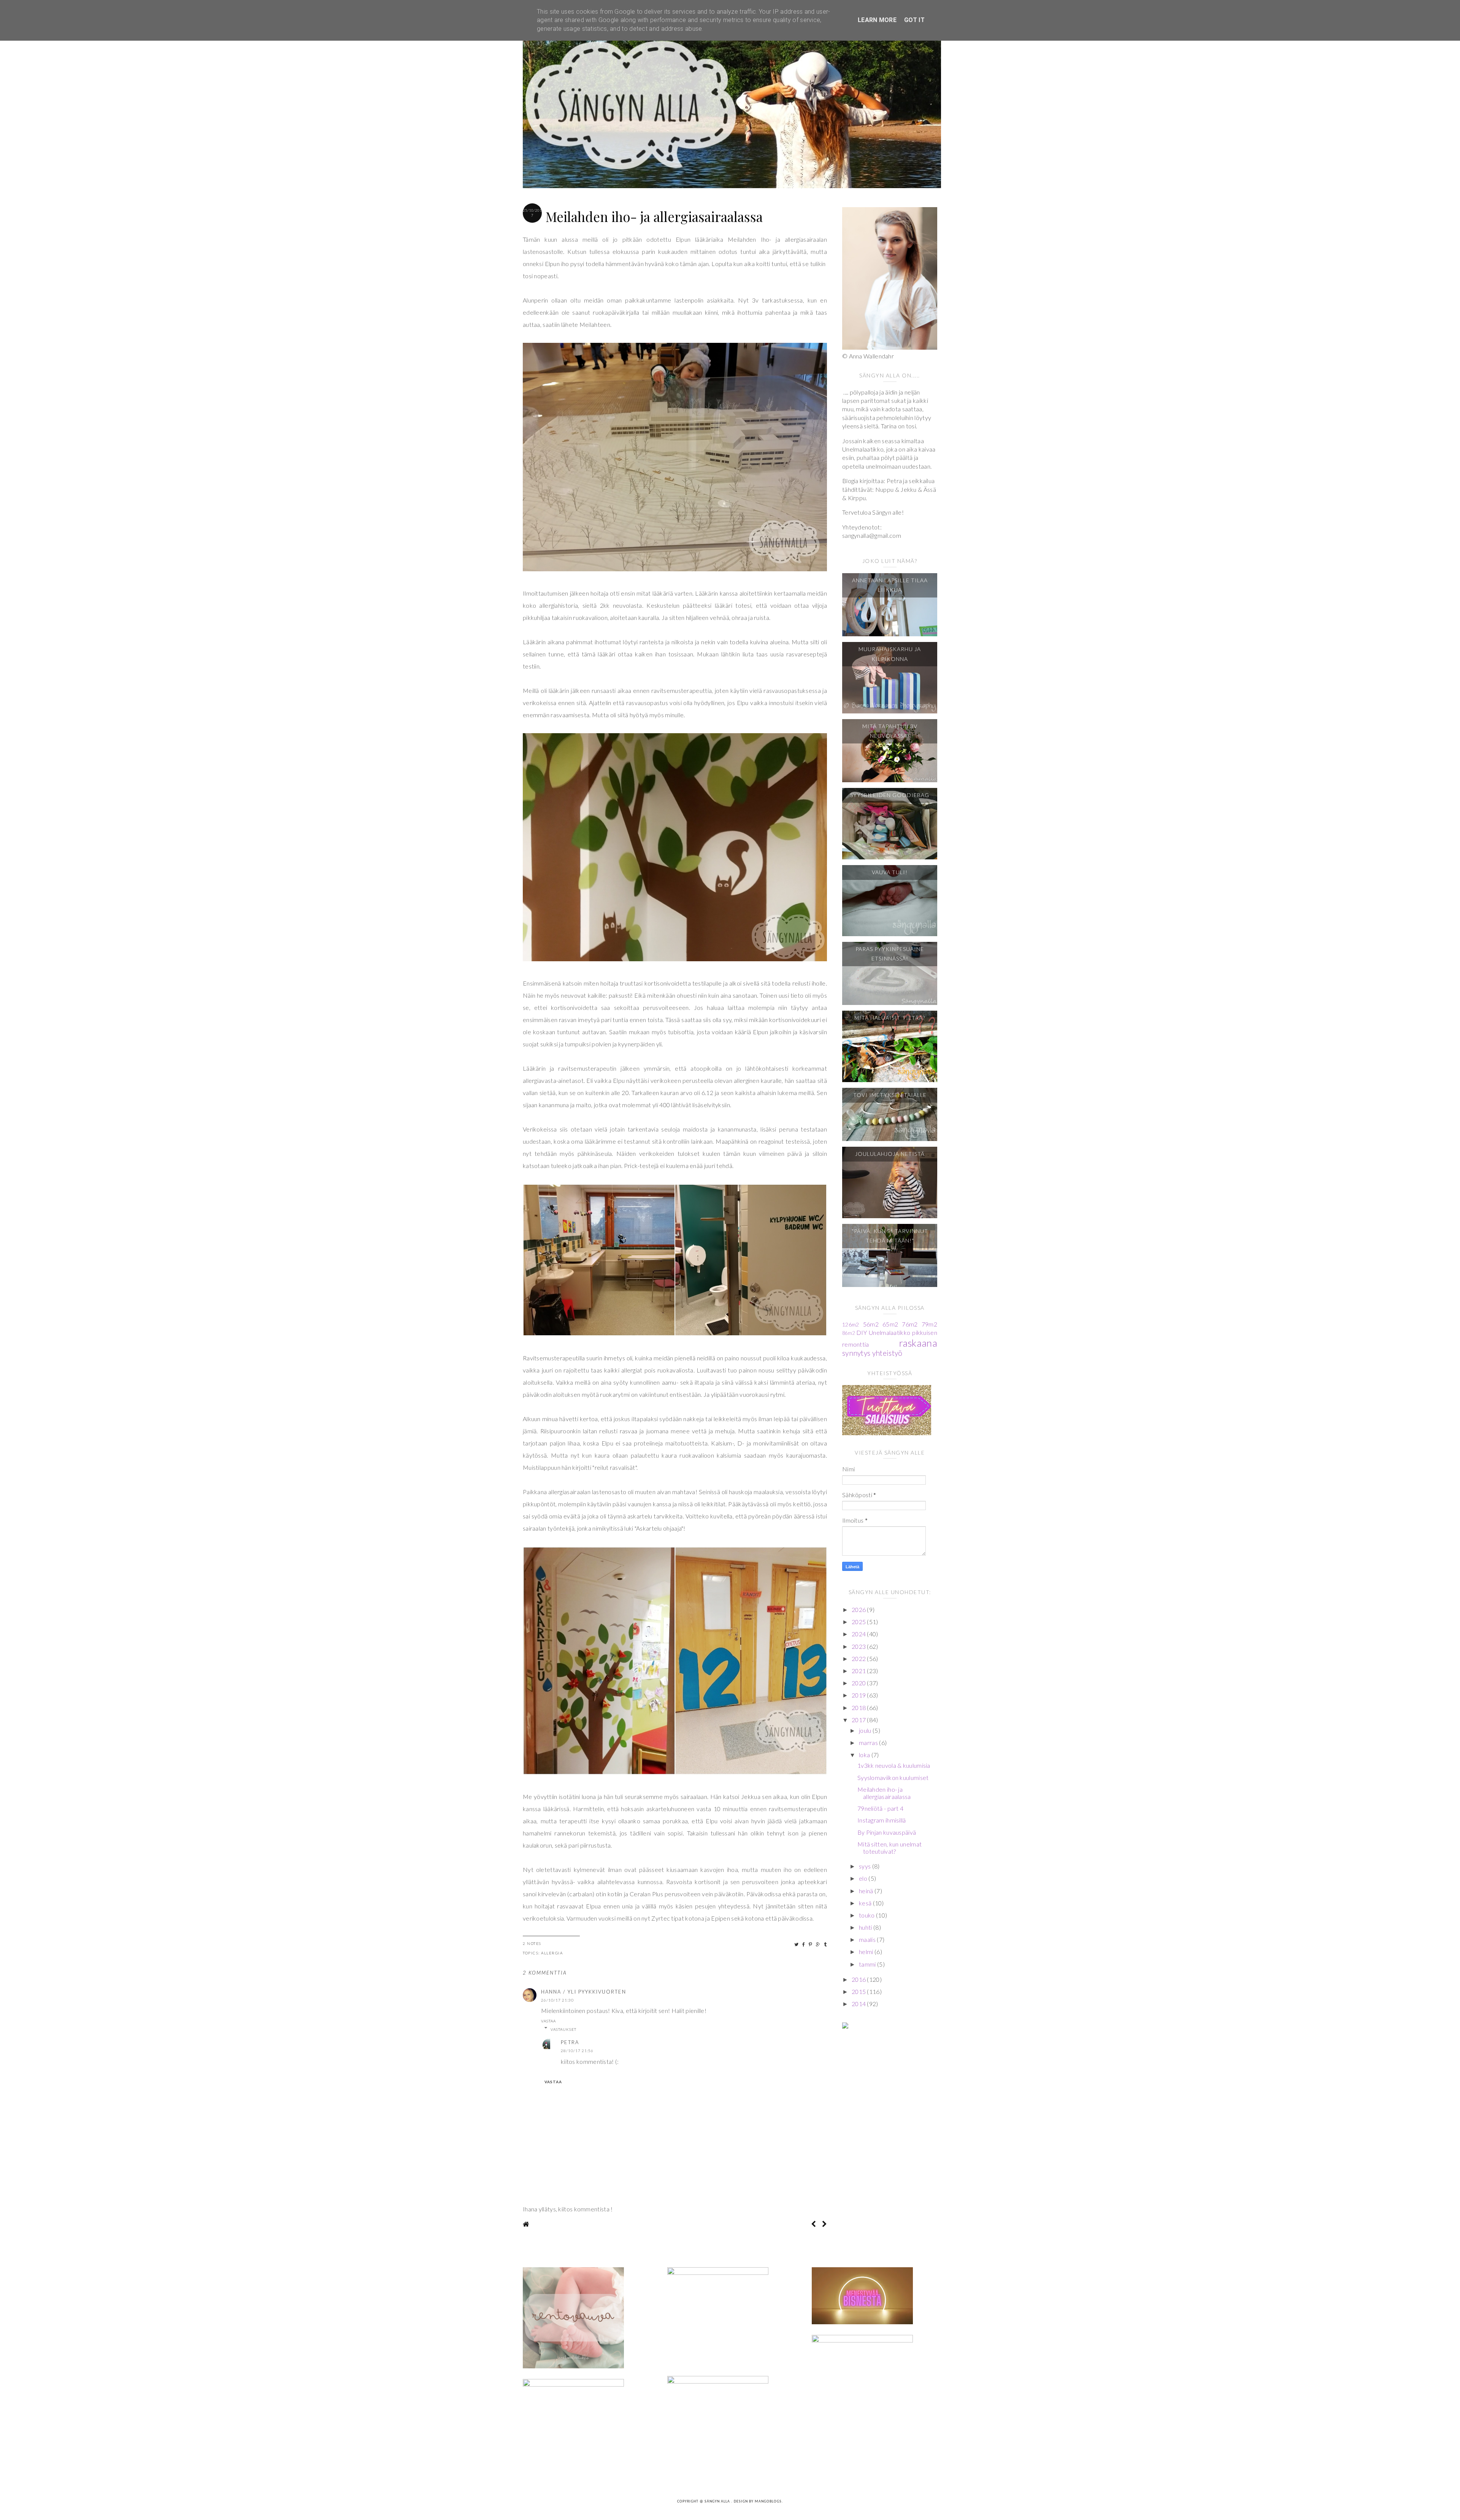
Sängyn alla (718, 2502)
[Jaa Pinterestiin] (811, 1944)
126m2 (851, 1324)
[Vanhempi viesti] (824, 2224)
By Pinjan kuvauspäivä (887, 1832)
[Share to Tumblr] (826, 1944)
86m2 (848, 1333)
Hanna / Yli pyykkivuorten (584, 1992)
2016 (859, 1979)
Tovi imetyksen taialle (890, 1095)
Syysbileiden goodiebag (890, 795)
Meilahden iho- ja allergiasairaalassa (884, 1793)
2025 (859, 1622)
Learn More (877, 20)
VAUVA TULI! (890, 872)
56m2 (871, 1324)
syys (866, 1866)
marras (869, 1743)
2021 (859, 1671)
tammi (868, 1964)
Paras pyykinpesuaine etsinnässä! (890, 954)
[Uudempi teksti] (813, 2224)
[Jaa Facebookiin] (804, 1944)
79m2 (929, 1324)
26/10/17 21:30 (557, 2000)
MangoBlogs (768, 2502)
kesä (866, 1903)
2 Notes (532, 1943)
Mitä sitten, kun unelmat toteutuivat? (889, 1848)
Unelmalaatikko (889, 1332)
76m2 (910, 1324)
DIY (862, 1332)
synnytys (856, 1353)
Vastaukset (563, 2029)
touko (867, 1915)
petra (570, 2042)
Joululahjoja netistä (890, 1154)
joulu (866, 1730)
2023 (859, 1646)
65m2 (890, 1324)
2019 (859, 1695)
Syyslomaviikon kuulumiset (893, 1777)
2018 (859, 1708)
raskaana (918, 1343)
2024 (859, 1634)
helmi (867, 1952)
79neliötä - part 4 (880, 1808)
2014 (859, 2004)
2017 (859, 1720)
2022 (859, 1659)
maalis (868, 1939)
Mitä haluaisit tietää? (890, 1018)
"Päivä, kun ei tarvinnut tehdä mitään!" (890, 1236)
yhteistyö (887, 1353)
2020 (859, 1683)
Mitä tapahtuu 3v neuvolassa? (890, 731)
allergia (552, 1953)
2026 (859, 1609)
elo (864, 1878)
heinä (867, 1891)
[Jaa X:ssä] (797, 1944)
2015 (859, 1991)
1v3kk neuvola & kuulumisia (894, 1765)
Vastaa (548, 2021)
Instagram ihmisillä (882, 1820)
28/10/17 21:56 (577, 2051)
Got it (914, 20)
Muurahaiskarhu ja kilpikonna (890, 654)
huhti (866, 1927)
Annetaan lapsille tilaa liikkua (890, 585)
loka (865, 1755)
